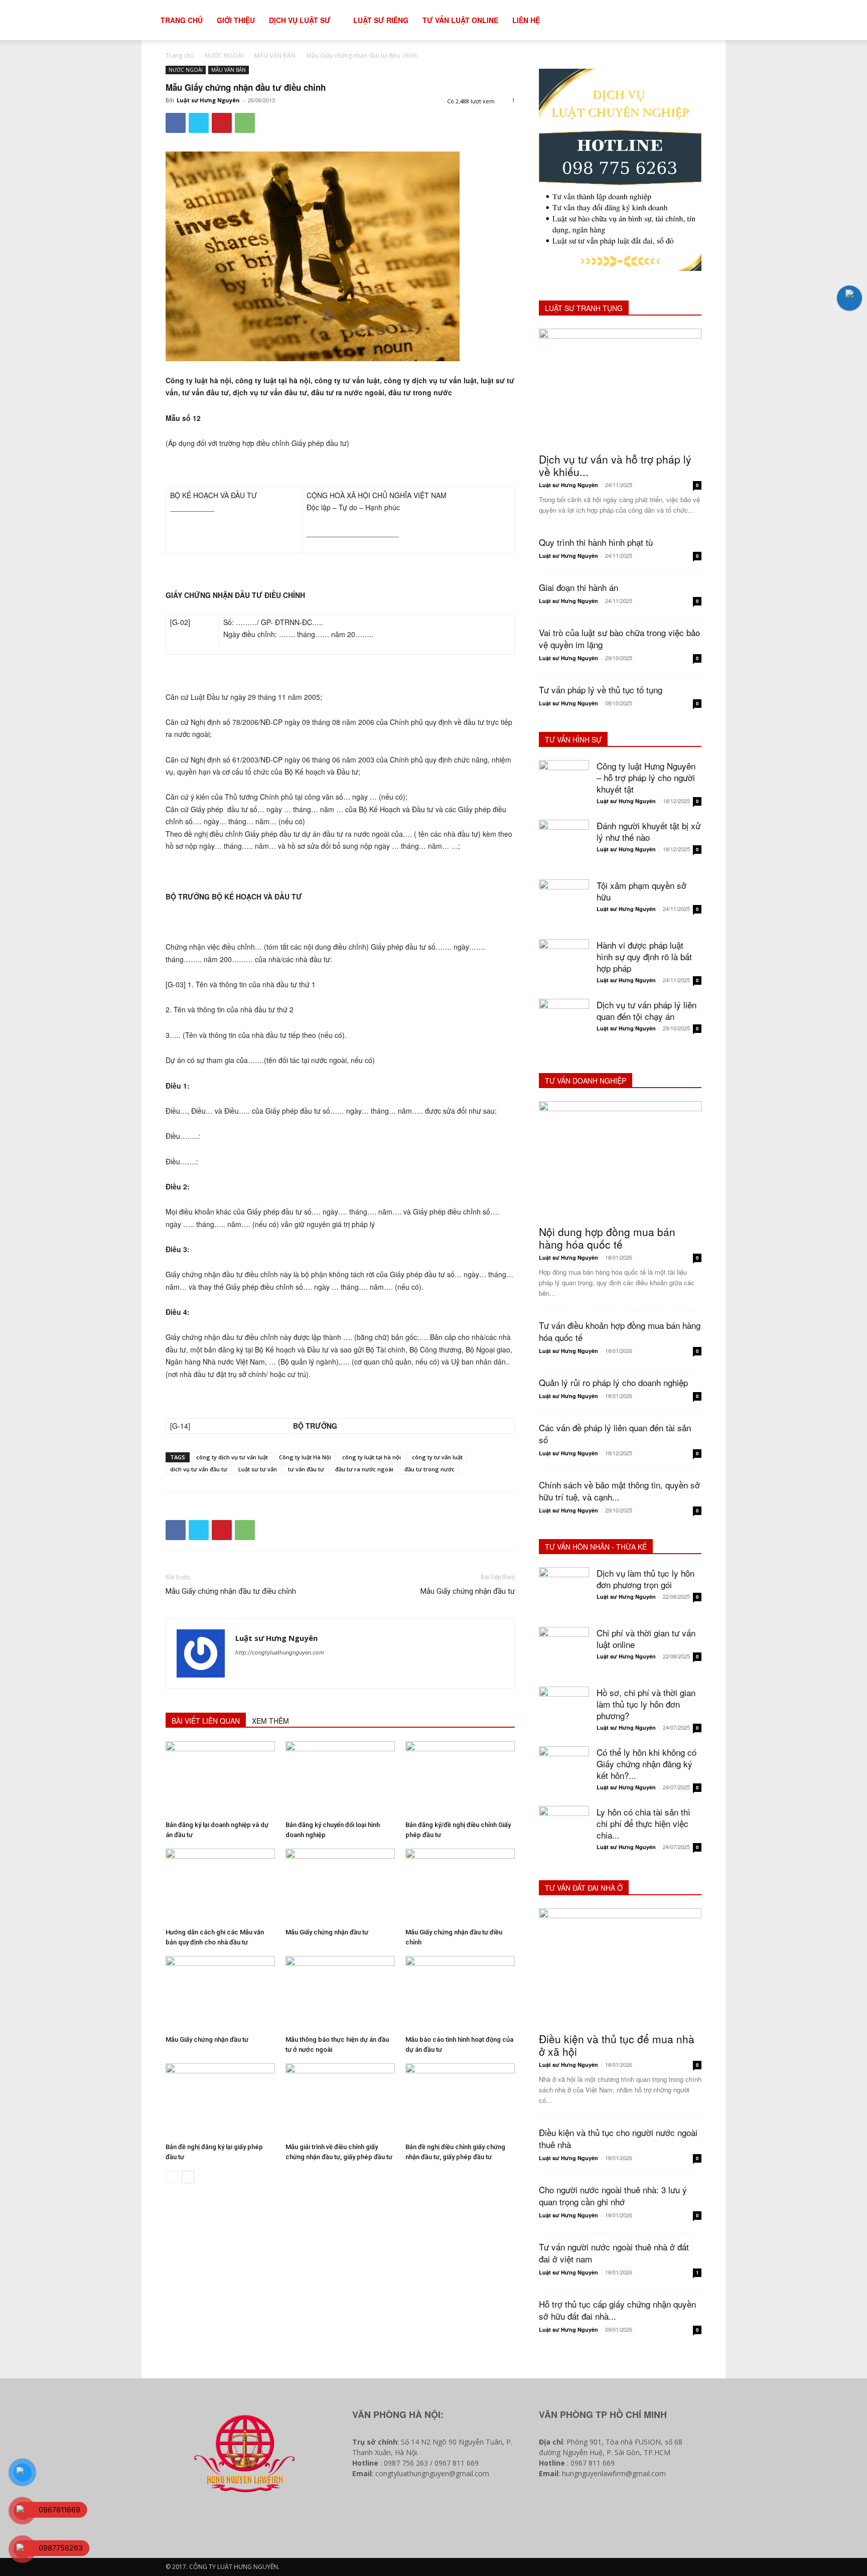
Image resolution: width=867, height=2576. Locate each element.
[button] (723, 21)
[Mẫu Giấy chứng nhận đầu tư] (340, 1886)
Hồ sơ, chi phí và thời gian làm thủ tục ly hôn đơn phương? (646, 1704)
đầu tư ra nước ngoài (364, 1469)
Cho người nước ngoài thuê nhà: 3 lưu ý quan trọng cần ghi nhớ (613, 2195)
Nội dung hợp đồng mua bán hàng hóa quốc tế (607, 1238)
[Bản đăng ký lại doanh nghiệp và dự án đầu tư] (220, 1779)
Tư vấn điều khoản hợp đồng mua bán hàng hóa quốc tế (620, 1331)
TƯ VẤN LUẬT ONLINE (460, 20)
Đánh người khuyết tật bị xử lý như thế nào (648, 831)
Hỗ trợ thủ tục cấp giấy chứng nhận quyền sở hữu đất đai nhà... (617, 2310)
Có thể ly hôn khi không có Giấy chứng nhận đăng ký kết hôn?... (646, 1764)
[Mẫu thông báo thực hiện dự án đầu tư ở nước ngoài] (340, 1994)
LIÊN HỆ (526, 20)
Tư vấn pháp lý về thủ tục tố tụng (601, 690)
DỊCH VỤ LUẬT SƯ (300, 20)
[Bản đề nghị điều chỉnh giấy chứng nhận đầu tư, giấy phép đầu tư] (460, 2101)
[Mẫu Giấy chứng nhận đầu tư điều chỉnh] (460, 1886)
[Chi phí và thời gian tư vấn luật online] (564, 1652)
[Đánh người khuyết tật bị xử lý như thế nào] (564, 845)
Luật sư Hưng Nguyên (208, 100)
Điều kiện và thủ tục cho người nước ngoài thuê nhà (618, 2138)
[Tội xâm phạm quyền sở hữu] (564, 904)
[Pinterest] (222, 123)
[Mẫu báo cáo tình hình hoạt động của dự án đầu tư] (460, 1994)
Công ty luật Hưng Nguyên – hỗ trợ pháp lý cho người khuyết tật (646, 777)
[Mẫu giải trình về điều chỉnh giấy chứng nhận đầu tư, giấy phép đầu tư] (340, 2101)
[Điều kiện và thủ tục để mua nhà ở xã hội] (620, 1967)
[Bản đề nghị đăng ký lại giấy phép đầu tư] (220, 2101)
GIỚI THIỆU (236, 20)
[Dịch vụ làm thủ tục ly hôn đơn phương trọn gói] (564, 1592)
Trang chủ (180, 55)
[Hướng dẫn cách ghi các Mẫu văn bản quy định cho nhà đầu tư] (220, 1886)
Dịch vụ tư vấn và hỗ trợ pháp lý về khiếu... (615, 465)
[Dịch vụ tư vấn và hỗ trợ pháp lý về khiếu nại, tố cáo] (620, 388)
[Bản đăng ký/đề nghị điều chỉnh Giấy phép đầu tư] (460, 1779)
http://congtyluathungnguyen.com (280, 1652)
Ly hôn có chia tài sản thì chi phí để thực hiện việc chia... (643, 1823)
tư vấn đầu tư (306, 1469)
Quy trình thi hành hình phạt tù (596, 542)
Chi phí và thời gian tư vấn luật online (646, 1638)
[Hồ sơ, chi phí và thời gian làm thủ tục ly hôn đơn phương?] (564, 1712)
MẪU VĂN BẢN (275, 55)
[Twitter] (199, 123)
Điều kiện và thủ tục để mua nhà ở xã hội (617, 2045)
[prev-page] (172, 2177)
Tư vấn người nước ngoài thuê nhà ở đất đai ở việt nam (614, 2253)
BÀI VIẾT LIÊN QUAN (206, 1721)
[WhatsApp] (245, 123)
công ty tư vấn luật (437, 1457)
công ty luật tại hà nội (372, 1457)
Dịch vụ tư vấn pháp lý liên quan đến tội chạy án (646, 1010)
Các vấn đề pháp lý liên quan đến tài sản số (615, 1433)
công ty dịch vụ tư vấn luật (232, 1457)
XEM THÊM (270, 1721)
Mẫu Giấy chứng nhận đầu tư (468, 1591)
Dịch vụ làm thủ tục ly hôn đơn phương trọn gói (645, 1579)
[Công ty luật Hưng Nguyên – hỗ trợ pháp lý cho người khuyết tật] (564, 785)
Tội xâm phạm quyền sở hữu (641, 891)
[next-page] (188, 2177)
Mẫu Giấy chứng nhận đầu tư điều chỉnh (231, 1591)
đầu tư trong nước (429, 1469)
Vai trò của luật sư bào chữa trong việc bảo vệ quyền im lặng (619, 638)
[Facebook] (176, 123)
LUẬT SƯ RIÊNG (381, 20)
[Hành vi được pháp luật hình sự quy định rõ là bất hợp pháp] (564, 964)
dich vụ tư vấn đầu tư (199, 1469)
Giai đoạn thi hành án (579, 587)
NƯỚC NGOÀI (224, 55)
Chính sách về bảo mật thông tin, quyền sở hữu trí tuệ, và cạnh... (619, 1491)
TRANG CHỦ (182, 20)
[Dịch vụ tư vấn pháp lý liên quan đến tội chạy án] (564, 1024)
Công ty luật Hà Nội (305, 1457)
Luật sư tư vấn (258, 1469)
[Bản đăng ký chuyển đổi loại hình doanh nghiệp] (340, 1779)
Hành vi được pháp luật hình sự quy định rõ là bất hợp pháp (644, 956)
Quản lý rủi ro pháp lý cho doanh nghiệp (613, 1382)
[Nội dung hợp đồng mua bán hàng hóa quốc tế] (620, 1160)
